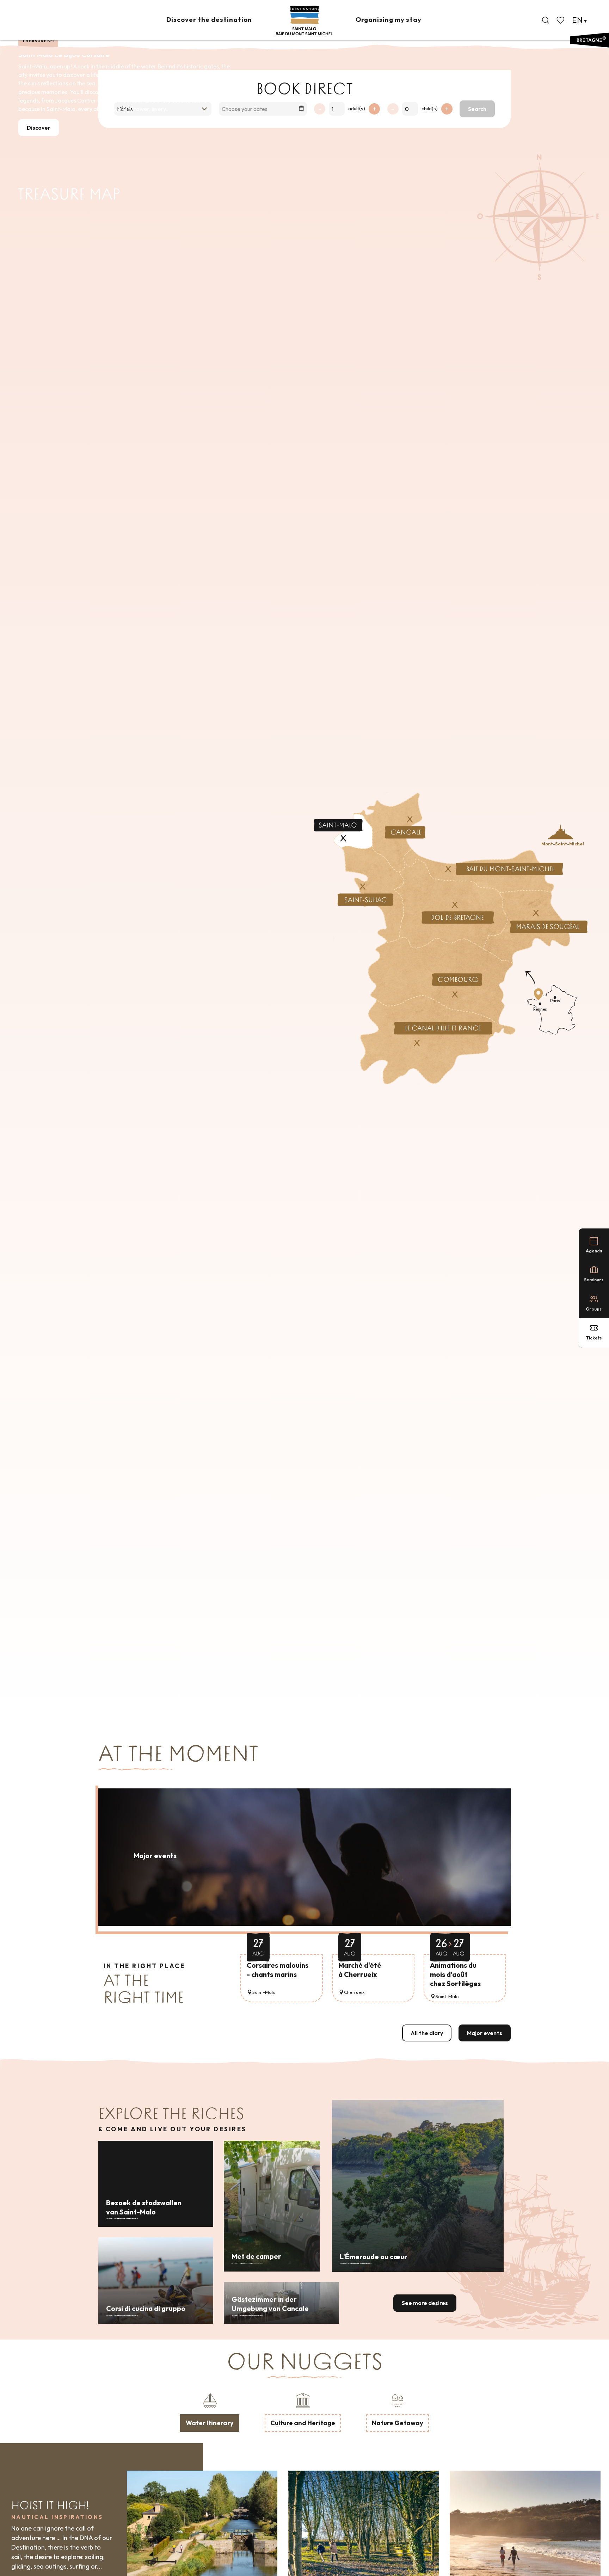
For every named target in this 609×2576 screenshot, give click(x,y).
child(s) (430, 109)
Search (477, 109)
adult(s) (357, 109)
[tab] (210, 2411)
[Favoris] (561, 20)
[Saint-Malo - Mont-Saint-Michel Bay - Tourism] (304, 21)
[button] (546, 20)
